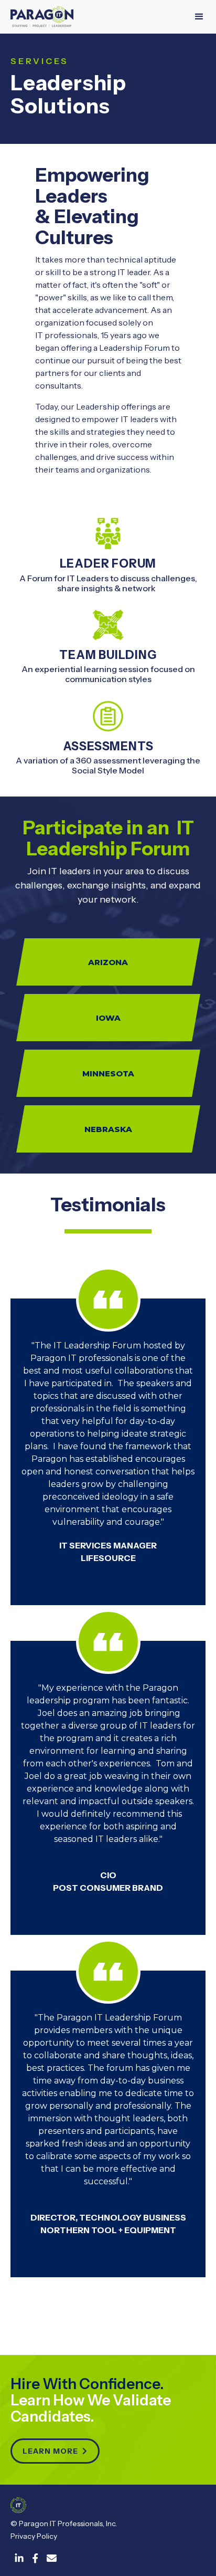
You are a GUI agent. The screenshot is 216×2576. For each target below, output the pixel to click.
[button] (199, 17)
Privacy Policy (34, 2536)
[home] (42, 17)
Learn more (55, 2451)
